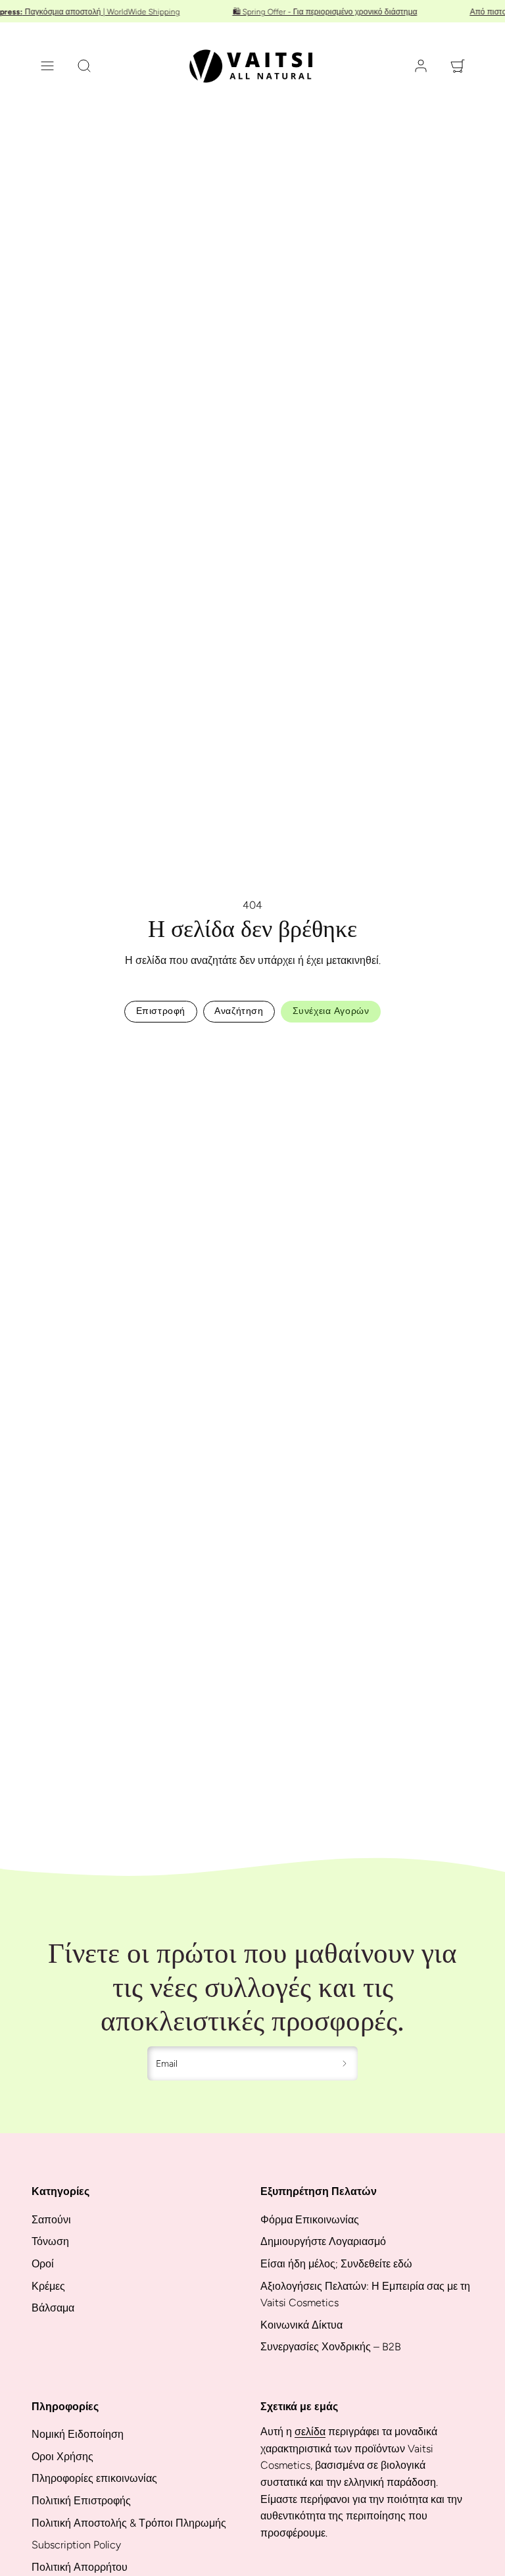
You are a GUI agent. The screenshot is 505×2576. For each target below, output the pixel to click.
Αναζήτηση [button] (239, 1011)
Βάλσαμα (53, 2308)
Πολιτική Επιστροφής (81, 2501)
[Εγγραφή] (345, 2063)
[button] (47, 66)
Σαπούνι (51, 2220)
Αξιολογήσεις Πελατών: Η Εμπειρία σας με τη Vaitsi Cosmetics (365, 2295)
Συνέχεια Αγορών (331, 1011)
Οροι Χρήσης (62, 2457)
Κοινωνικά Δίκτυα (301, 2325)
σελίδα (310, 2432)
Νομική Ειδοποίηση (78, 2434)
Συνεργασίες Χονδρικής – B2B (331, 2347)
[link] (421, 66)
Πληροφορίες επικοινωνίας (94, 2478)
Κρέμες (48, 2286)
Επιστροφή (161, 1011)
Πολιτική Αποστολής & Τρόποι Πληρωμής (129, 2523)
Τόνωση (50, 2241)
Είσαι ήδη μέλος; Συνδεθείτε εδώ (336, 2264)
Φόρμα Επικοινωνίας (310, 2220)
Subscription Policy (76, 2545)
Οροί (43, 2264)
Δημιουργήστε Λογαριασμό (323, 2241)
